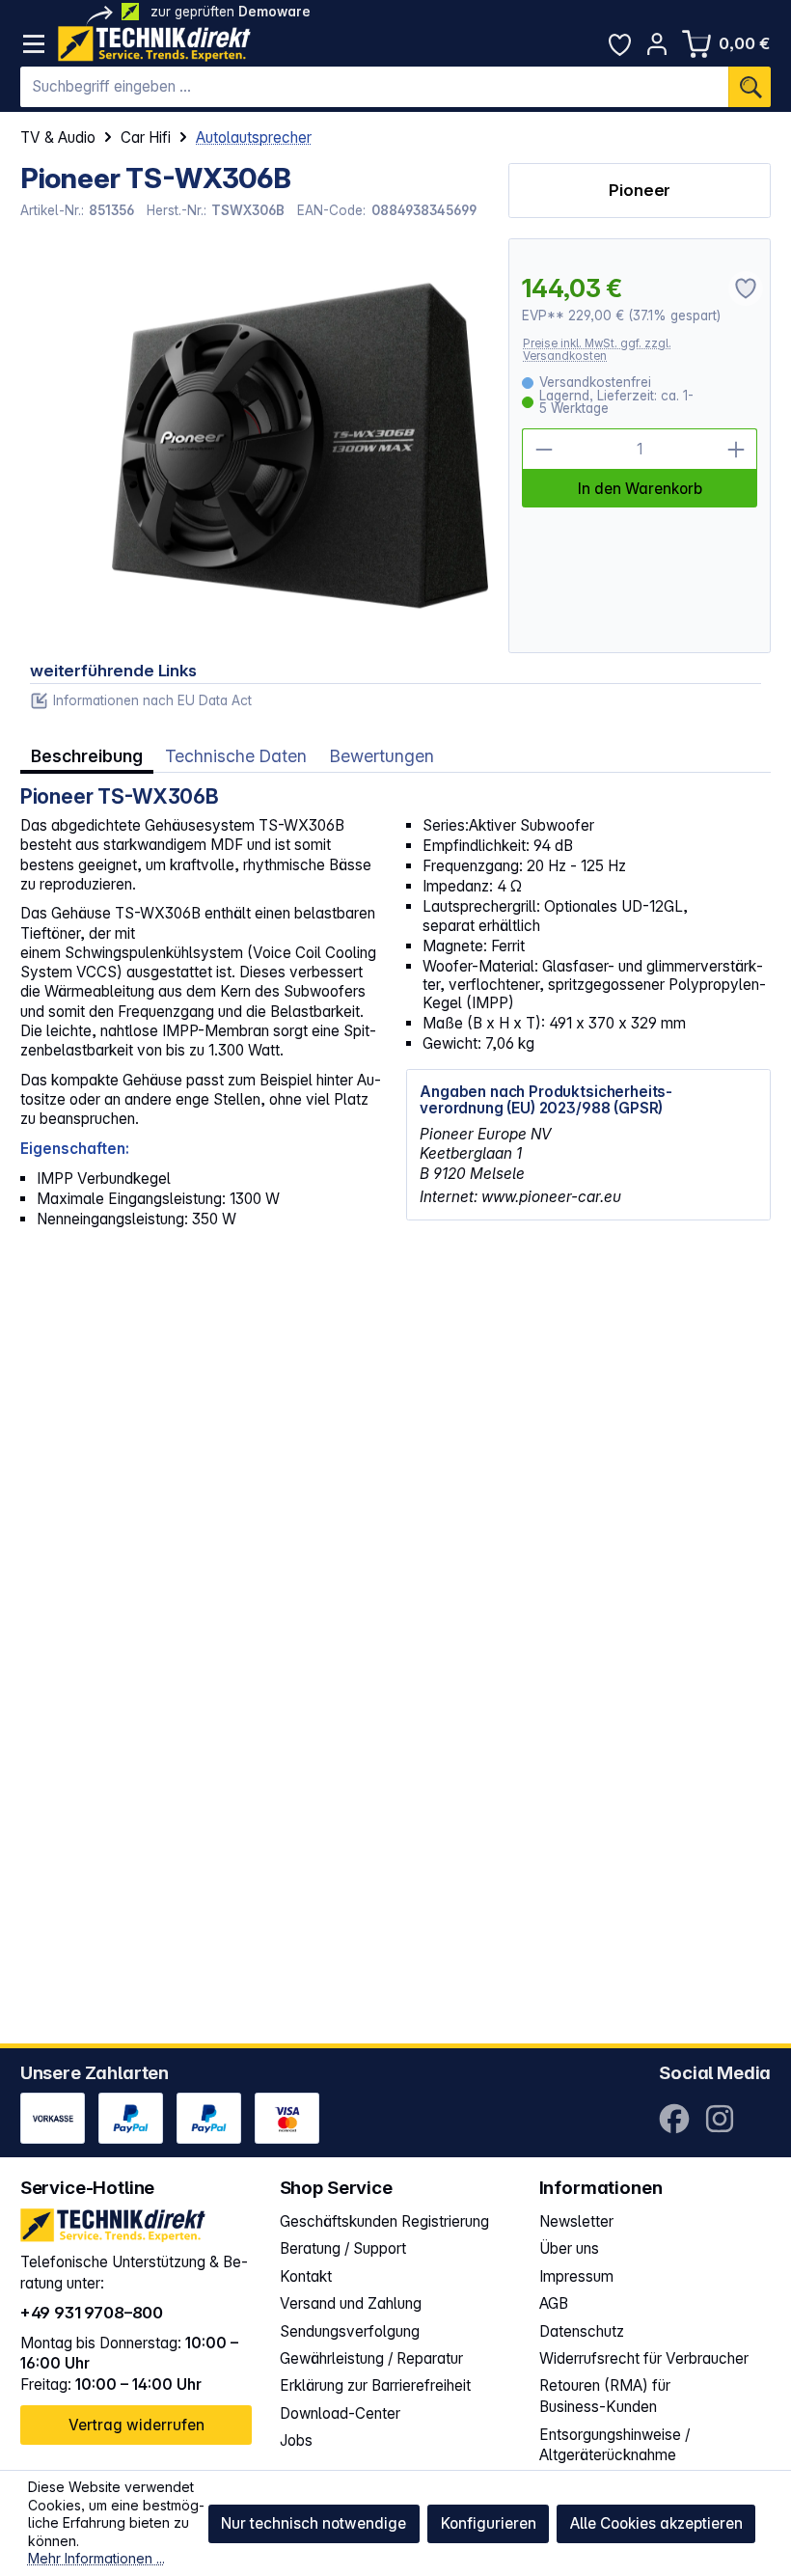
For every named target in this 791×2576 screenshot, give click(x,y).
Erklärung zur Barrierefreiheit (375, 2385)
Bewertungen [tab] (382, 756)
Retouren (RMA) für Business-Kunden (605, 2396)
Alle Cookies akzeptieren (656, 2523)
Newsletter (576, 2221)
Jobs (296, 2440)
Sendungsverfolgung (350, 2331)
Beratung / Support (343, 2248)
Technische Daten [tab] (236, 756)
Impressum (576, 2276)
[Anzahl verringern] (543, 449)
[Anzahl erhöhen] (736, 449)
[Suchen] (750, 87)
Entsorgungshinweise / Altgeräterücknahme (614, 2445)
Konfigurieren (489, 2523)
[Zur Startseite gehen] (154, 44)
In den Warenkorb (640, 489)
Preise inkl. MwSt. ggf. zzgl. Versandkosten (597, 350)
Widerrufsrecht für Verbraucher (644, 2358)
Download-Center (340, 2413)
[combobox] (375, 87)
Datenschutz (582, 2331)
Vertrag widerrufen (136, 2425)
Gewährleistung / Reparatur (371, 2358)
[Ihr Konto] (657, 44)
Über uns (569, 2248)
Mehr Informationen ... (96, 2558)
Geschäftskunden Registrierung (384, 2221)
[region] (255, 446)
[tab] (87, 755)
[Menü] (34, 44)
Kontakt (306, 2276)
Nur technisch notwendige (314, 2523)
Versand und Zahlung (351, 2303)
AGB (554, 2303)
